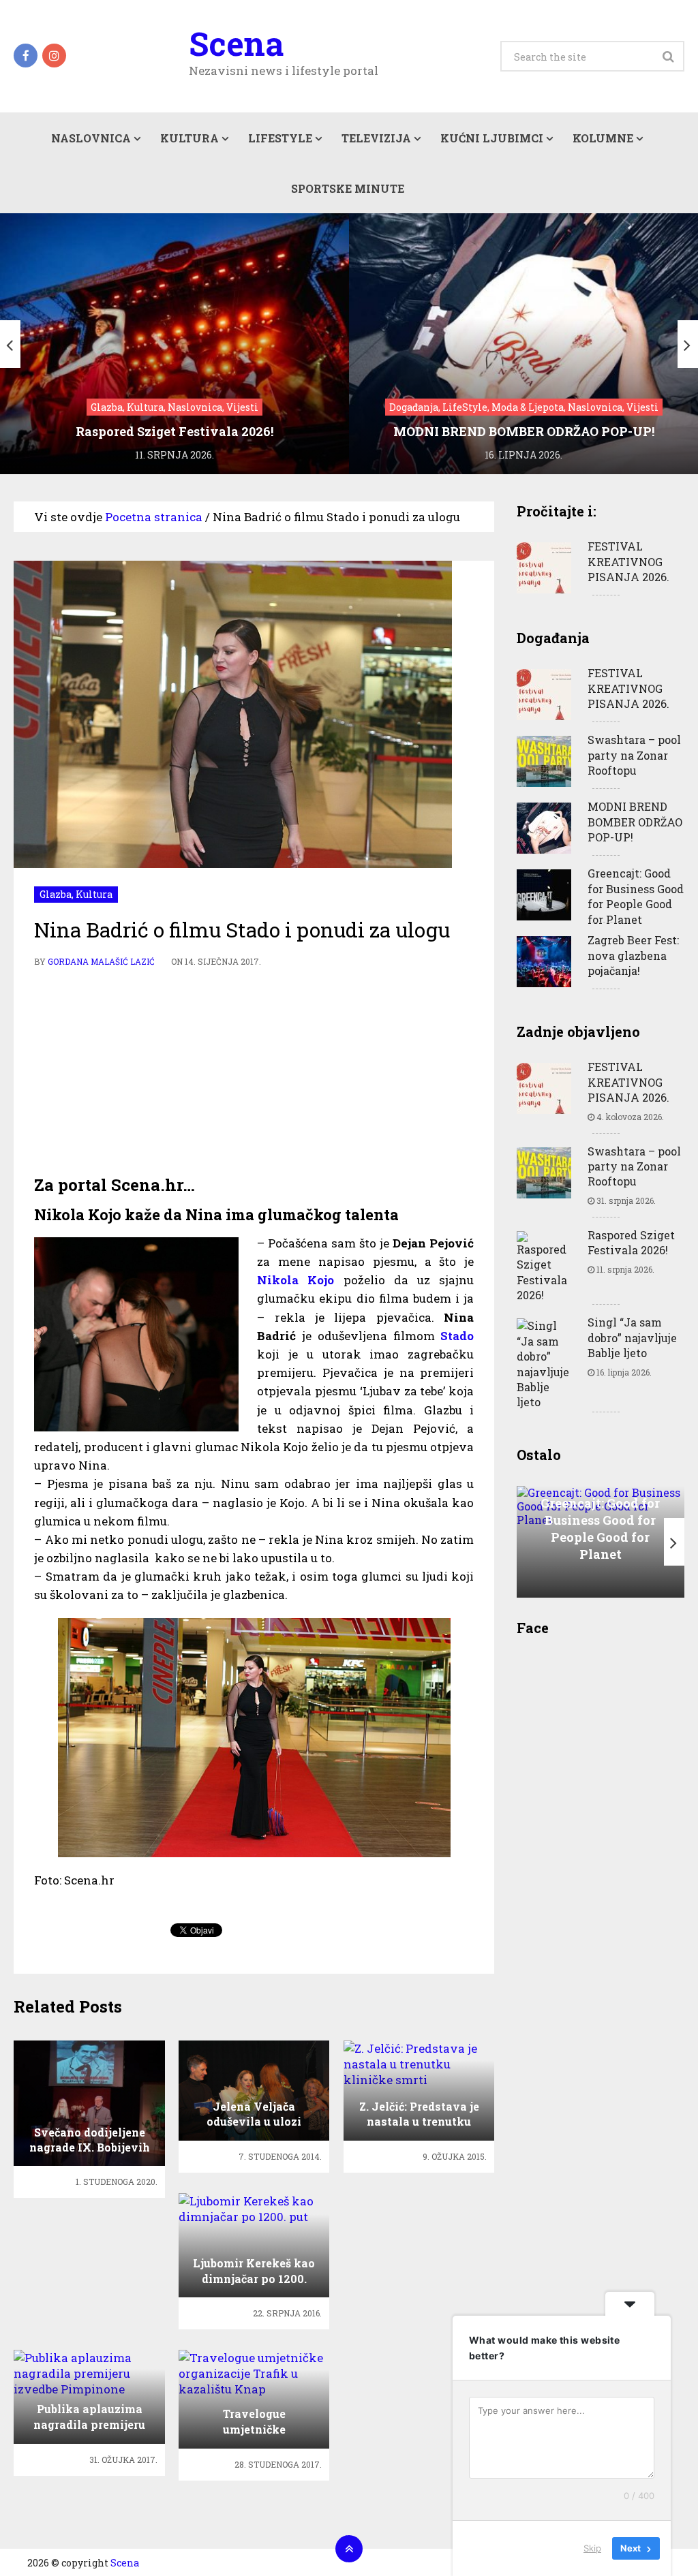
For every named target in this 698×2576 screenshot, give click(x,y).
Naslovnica (91, 138)
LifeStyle (280, 138)
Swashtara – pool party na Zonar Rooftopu (634, 755)
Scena (236, 44)
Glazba (56, 894)
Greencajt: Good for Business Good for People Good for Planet (636, 896)
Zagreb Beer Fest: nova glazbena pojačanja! (633, 955)
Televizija (376, 138)
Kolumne (603, 138)
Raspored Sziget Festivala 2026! (631, 1242)
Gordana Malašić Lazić (101, 961)
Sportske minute (348, 188)
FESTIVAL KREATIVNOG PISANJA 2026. (628, 561)
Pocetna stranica (154, 517)
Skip (592, 2548)
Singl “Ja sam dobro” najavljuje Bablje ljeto (632, 1337)
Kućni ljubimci (492, 138)
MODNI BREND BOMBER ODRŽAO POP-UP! (635, 822)
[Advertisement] (254, 1072)
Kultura (189, 138)
